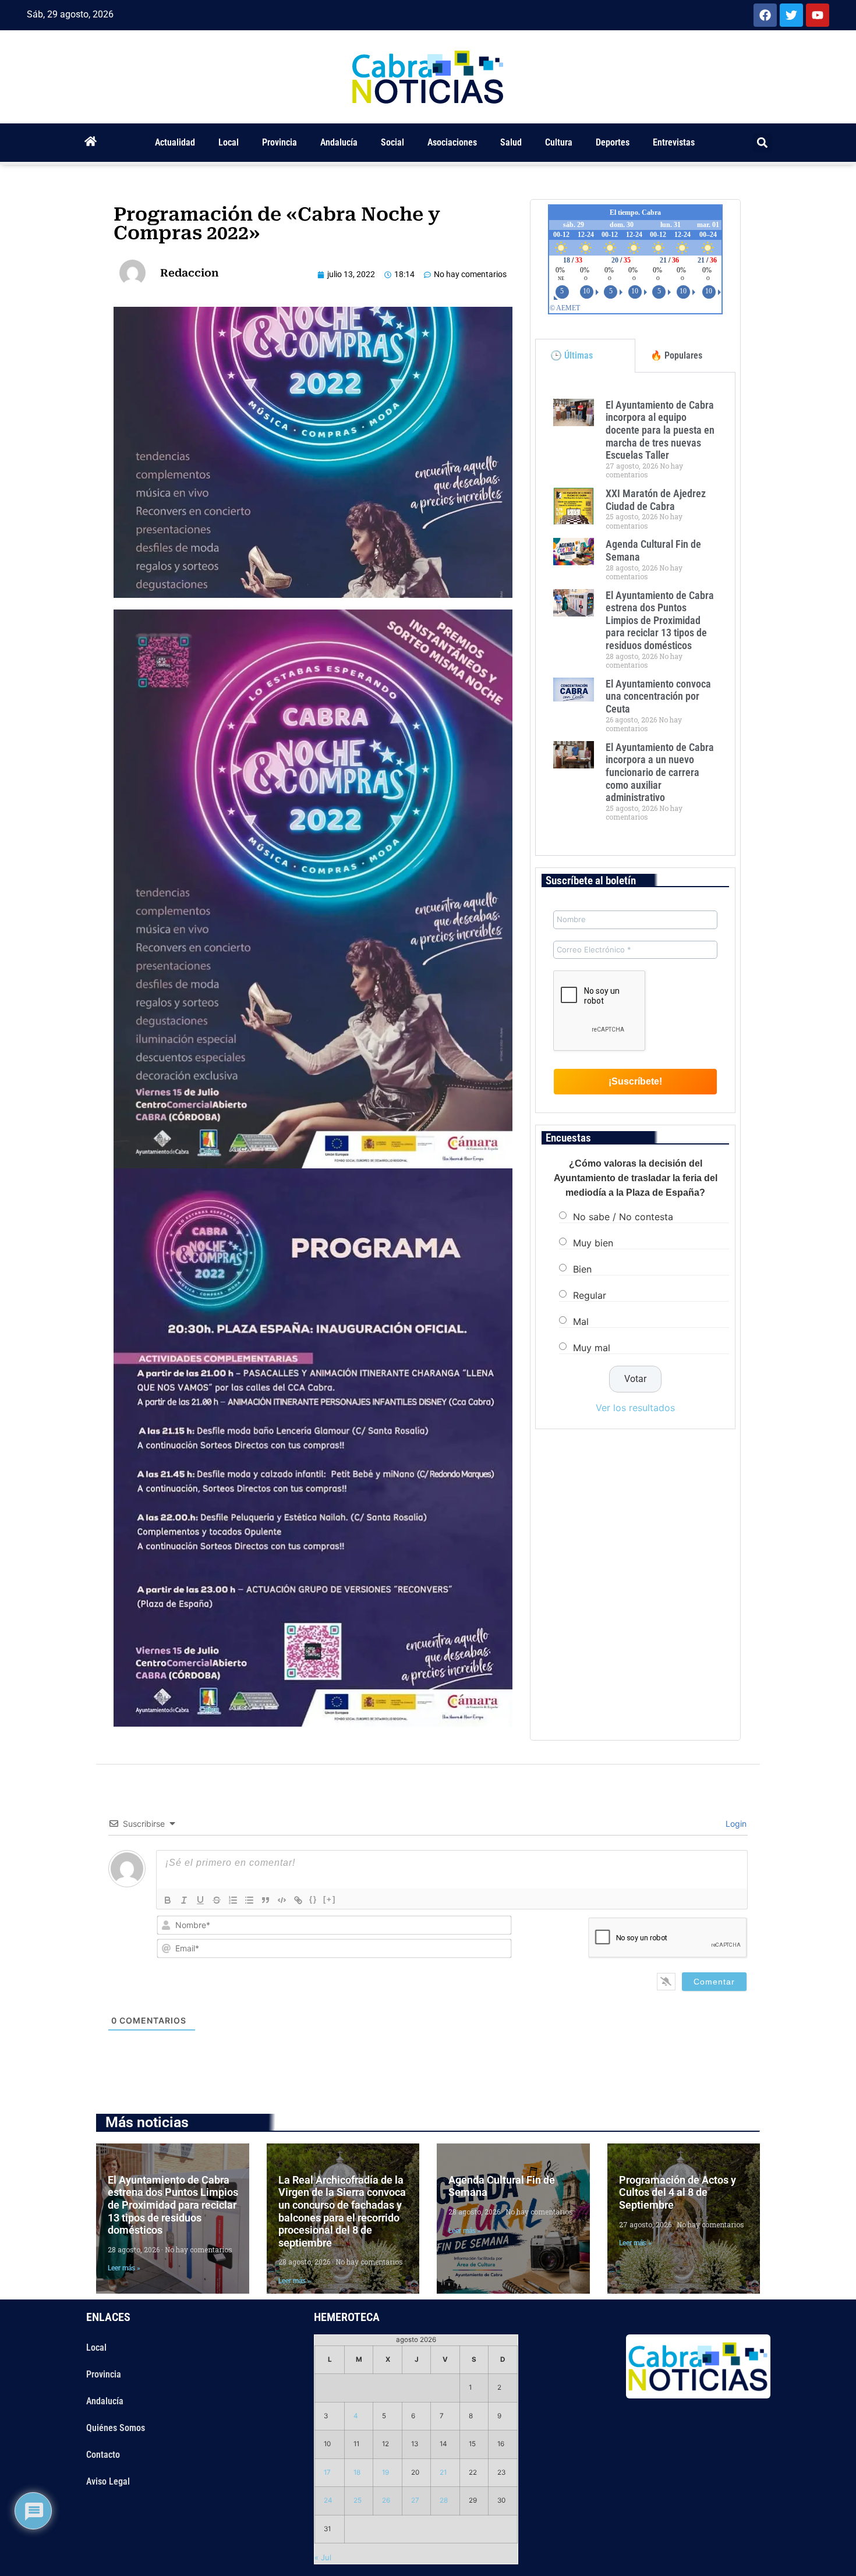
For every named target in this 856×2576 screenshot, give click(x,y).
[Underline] (200, 1900)
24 (328, 2500)
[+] (330, 1899)
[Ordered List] (233, 1900)
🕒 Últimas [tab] (572, 355)
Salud (511, 142)
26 (386, 2500)
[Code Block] (282, 1900)
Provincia (280, 142)
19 (385, 2472)
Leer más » (124, 2268)
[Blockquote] (266, 1900)
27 (415, 2500)
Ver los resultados (635, 1408)
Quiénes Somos (116, 2428)
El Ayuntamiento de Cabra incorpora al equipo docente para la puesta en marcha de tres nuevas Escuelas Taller (660, 430)
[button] (763, 143)
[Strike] (217, 1900)
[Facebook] (765, 15)
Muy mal (592, 1347)
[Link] (298, 1900)
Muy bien (593, 1242)
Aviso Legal (108, 2481)
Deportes (613, 142)
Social (392, 142)
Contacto (103, 2455)
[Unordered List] (249, 1900)
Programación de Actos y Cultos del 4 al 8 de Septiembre (678, 2192)
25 (358, 2500)
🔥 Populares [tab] (676, 355)
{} (313, 1899)
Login (735, 1824)
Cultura (559, 142)
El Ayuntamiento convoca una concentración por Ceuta (658, 696)
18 (357, 2472)
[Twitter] (791, 15)
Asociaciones (452, 142)
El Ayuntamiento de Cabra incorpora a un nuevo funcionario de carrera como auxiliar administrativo (660, 772)
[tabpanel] (635, 614)
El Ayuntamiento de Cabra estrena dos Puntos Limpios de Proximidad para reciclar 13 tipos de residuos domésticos (660, 620)
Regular (590, 1295)
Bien (582, 1268)
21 (443, 2472)
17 (327, 2472)
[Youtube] (818, 15)
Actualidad (175, 142)
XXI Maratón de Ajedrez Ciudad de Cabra (656, 500)
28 (444, 2500)
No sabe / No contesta (623, 1216)
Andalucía (339, 142)
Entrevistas (674, 142)
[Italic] (184, 1900)
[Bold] (168, 1900)
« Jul (323, 2557)
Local (229, 142)
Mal (581, 1321)
